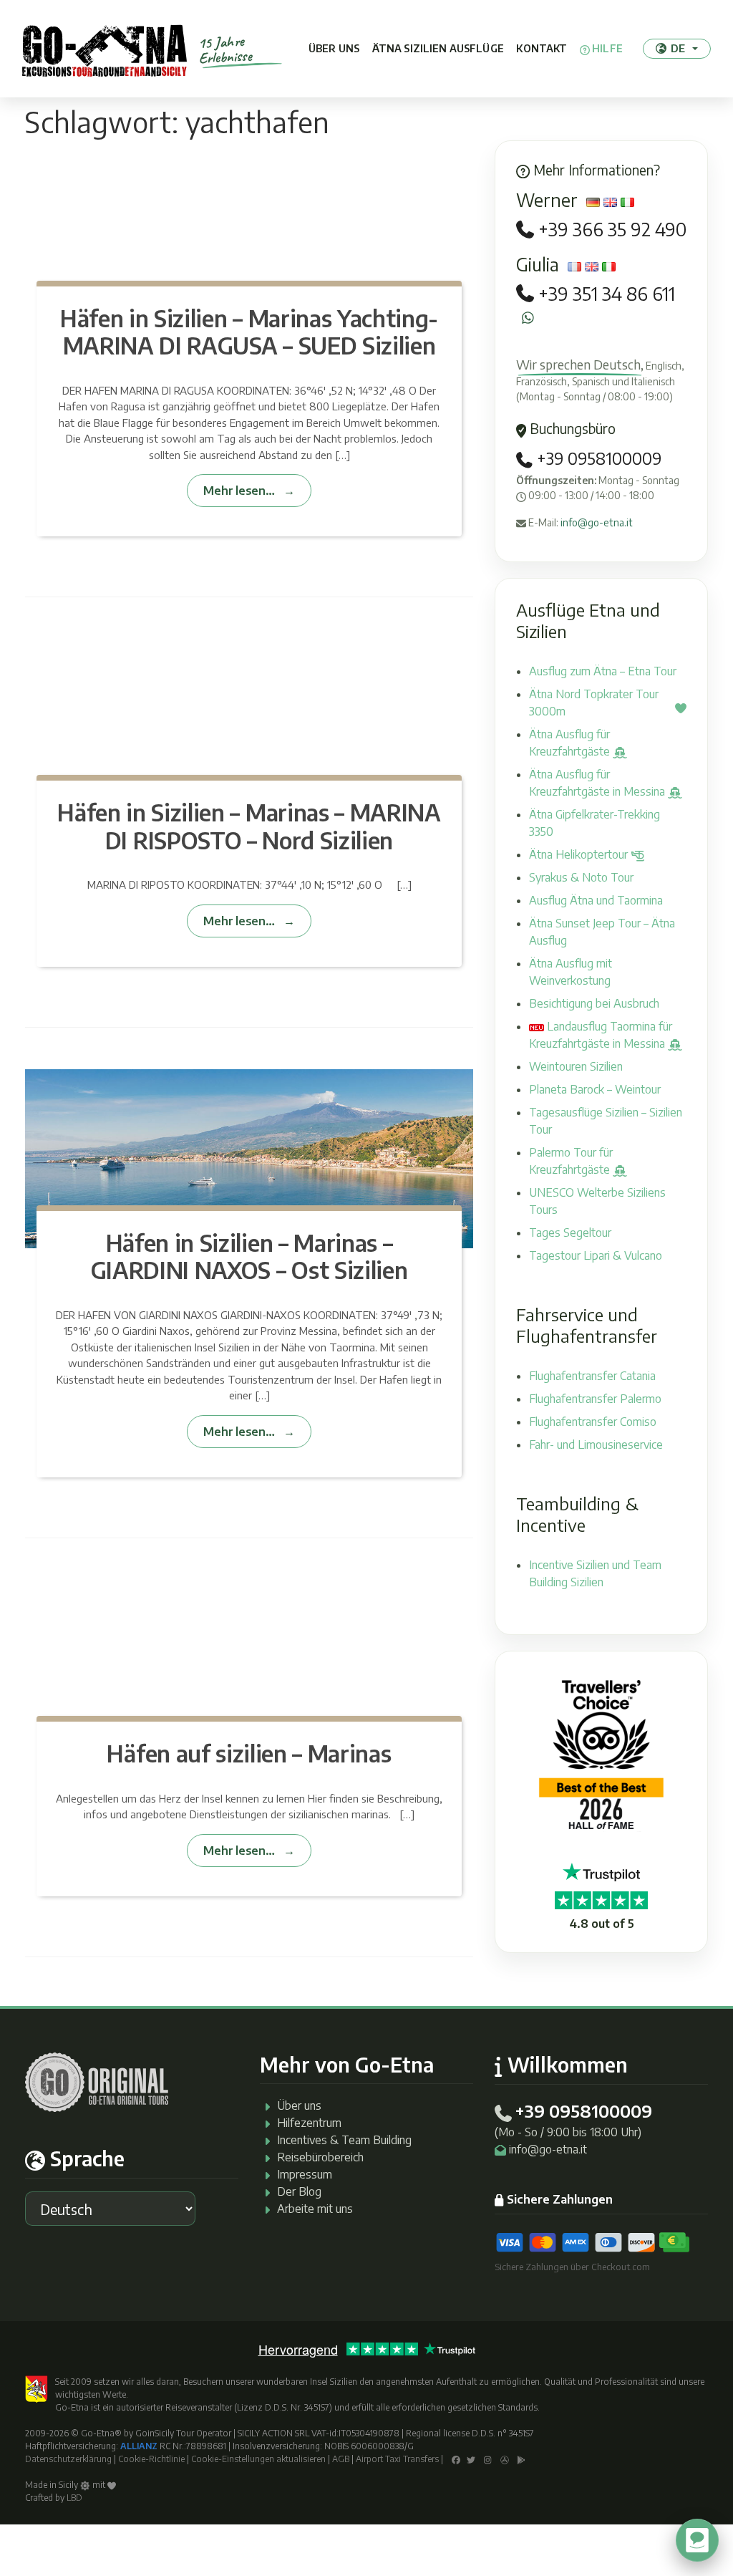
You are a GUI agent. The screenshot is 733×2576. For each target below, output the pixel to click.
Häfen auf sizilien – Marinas (249, 1753)
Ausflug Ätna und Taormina (596, 900)
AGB (341, 2459)
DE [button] (678, 48)
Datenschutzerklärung (68, 2459)
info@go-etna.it (597, 522)
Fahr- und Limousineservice (596, 1444)
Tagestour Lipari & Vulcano (596, 1255)
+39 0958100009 (597, 458)
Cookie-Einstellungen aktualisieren (258, 2459)
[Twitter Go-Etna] (471, 2459)
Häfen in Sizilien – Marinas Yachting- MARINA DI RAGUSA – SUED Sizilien (249, 332)
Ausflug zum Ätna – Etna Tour (603, 671)
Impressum (305, 2174)
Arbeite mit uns (315, 2209)
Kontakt (542, 48)
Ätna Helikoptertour (580, 854)
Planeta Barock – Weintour (595, 1089)
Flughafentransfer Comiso (593, 1422)
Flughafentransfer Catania (592, 1376)
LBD (74, 2498)
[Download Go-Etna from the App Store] (505, 2459)
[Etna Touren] (105, 49)
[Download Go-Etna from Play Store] (521, 2459)
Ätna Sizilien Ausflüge (438, 48)
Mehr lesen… (239, 490)
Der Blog (299, 2191)
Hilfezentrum (309, 2123)
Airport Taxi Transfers (397, 2459)
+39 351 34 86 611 (607, 294)
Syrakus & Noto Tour (581, 877)
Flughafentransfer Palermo (595, 1399)
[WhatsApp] (528, 318)
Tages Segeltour (570, 1232)
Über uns (334, 48)
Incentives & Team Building (344, 2140)
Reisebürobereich (320, 2157)
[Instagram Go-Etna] (488, 2459)
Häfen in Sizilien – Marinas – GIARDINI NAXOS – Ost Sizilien (249, 1256)
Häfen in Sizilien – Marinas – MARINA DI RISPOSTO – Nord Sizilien (249, 826)
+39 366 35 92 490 (612, 230)
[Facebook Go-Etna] (456, 2459)
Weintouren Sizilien (576, 1066)
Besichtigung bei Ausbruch (594, 1003)
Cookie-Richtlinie (151, 2459)
